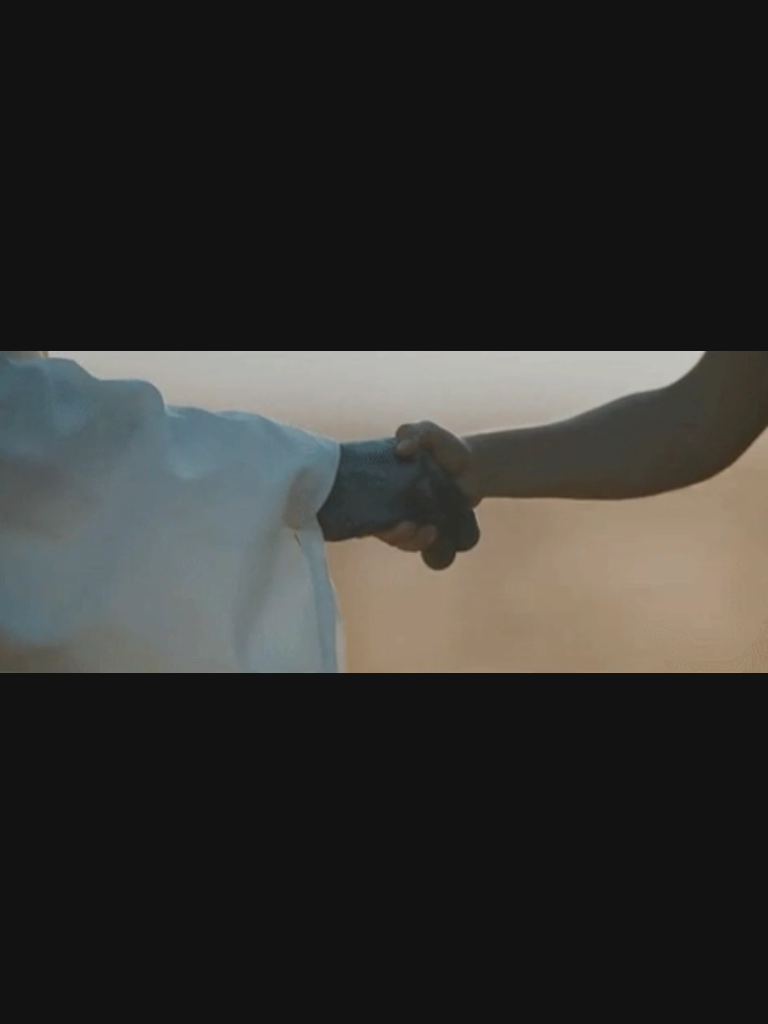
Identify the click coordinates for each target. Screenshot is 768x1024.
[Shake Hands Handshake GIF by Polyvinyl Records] (384, 512)
